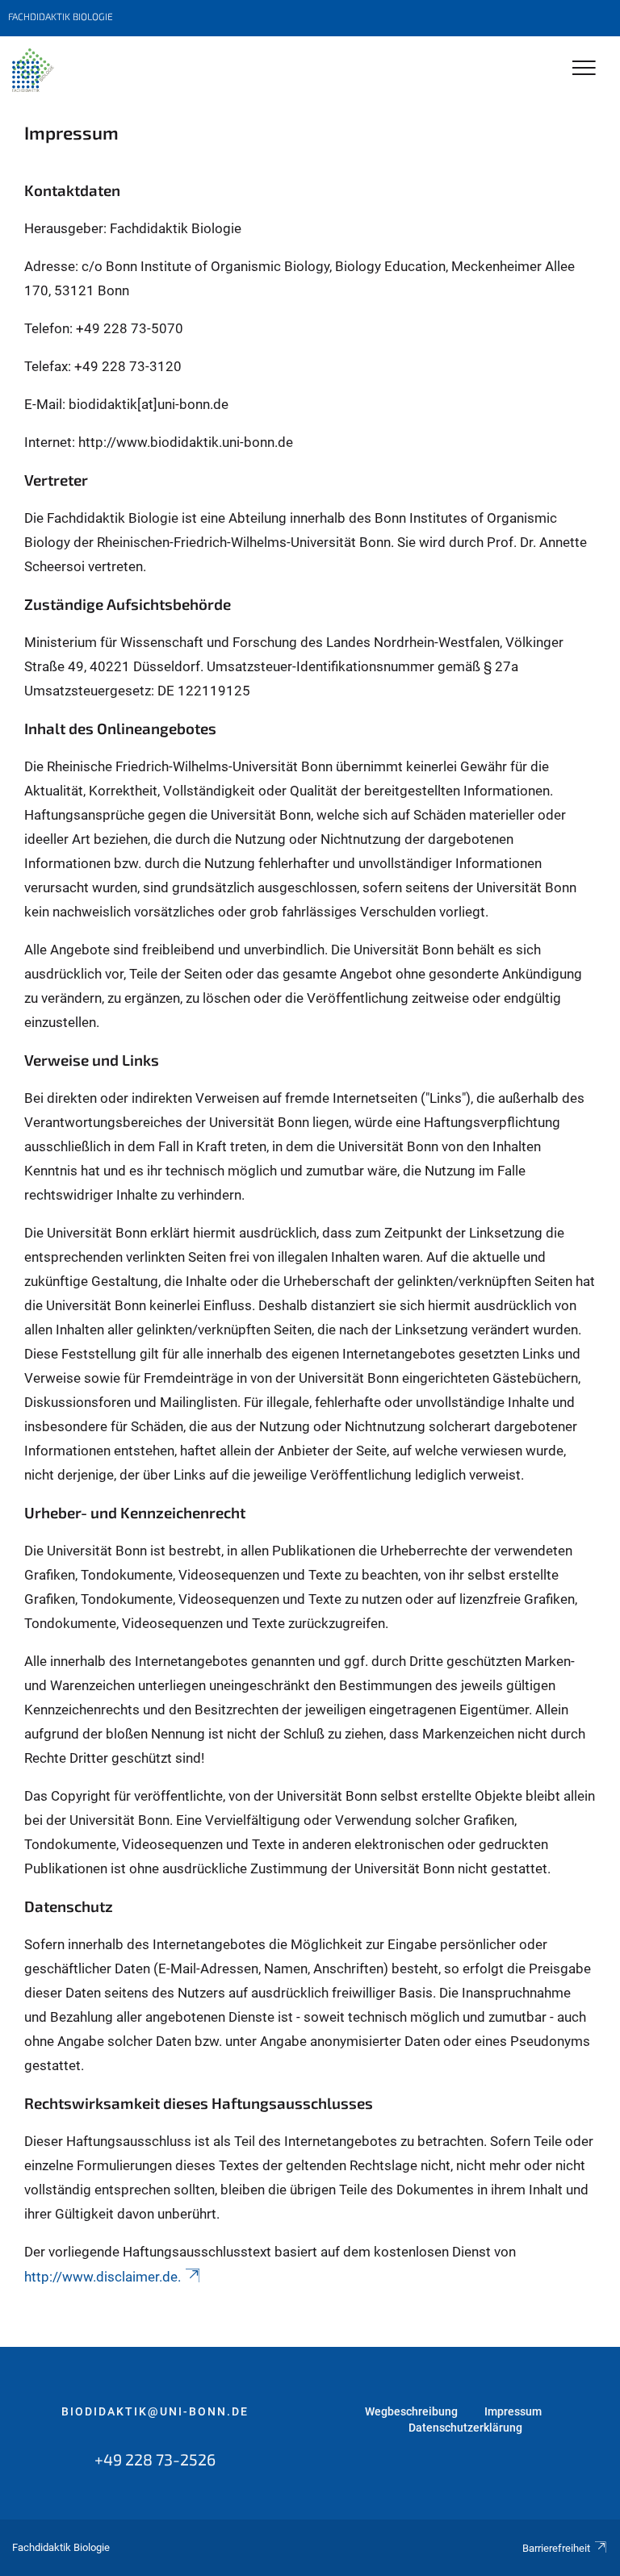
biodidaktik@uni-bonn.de (155, 2411)
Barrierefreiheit (556, 2548)
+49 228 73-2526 (155, 2459)
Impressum (513, 2411)
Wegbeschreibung (411, 2411)
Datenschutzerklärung (465, 2428)
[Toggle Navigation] (584, 69)
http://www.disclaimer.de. (103, 2277)
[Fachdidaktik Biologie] (33, 70)
